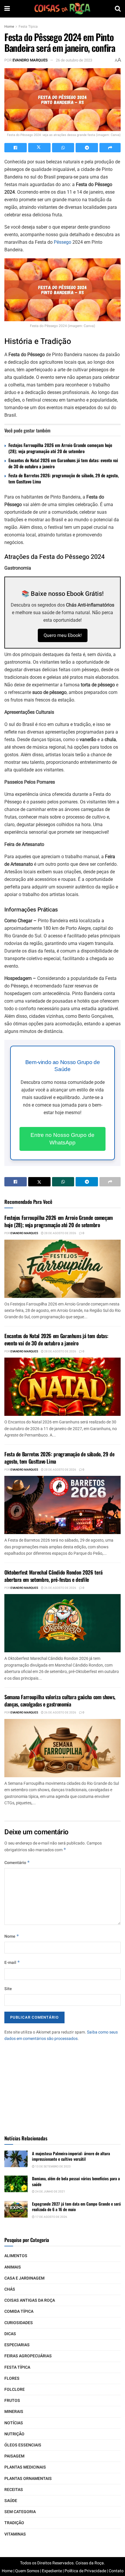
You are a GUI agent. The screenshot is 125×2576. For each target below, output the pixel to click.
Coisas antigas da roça (30, 2300)
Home (9, 26)
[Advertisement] (63, 2086)
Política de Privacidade (85, 2571)
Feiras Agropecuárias (28, 2356)
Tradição (14, 2523)
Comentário (17, 1863)
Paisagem (14, 2456)
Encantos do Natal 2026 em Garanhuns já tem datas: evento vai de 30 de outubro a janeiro (63, 463)
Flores (12, 2378)
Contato (116, 2571)
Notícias (14, 2423)
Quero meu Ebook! (63, 635)
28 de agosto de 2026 (60, 1233)
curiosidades (19, 2323)
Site (8, 1989)
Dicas (10, 2334)
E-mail (12, 1963)
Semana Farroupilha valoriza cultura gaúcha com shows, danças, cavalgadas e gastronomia (60, 1700)
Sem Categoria (20, 2512)
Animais (13, 2267)
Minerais (14, 2412)
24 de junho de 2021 (50, 2192)
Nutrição (14, 2434)
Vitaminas (15, 2534)
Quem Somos (27, 2571)
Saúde (11, 2501)
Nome (12, 1936)
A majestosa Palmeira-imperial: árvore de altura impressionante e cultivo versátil (71, 2156)
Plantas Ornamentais (28, 2479)
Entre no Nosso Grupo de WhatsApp (63, 1139)
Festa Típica (28, 26)
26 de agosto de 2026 (60, 1588)
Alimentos (16, 2256)
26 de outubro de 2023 (74, 60)
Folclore (15, 2389)
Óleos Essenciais (23, 2445)
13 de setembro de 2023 (53, 2167)
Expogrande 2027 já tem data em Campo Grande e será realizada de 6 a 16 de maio (76, 2207)
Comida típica (19, 2311)
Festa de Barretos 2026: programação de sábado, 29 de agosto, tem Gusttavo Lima (64, 478)
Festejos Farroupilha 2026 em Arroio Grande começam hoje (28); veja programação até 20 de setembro (60, 448)
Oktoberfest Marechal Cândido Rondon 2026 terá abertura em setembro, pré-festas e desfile (53, 1576)
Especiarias (17, 2345)
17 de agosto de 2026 (51, 2217)
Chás (10, 2289)
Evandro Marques (30, 60)
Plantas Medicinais (25, 2467)
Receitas (14, 2490)
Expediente (52, 2571)
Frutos (12, 2401)
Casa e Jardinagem (24, 2278)
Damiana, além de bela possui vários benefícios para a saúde (76, 2181)
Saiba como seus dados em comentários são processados (61, 2035)
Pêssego (63, 242)
